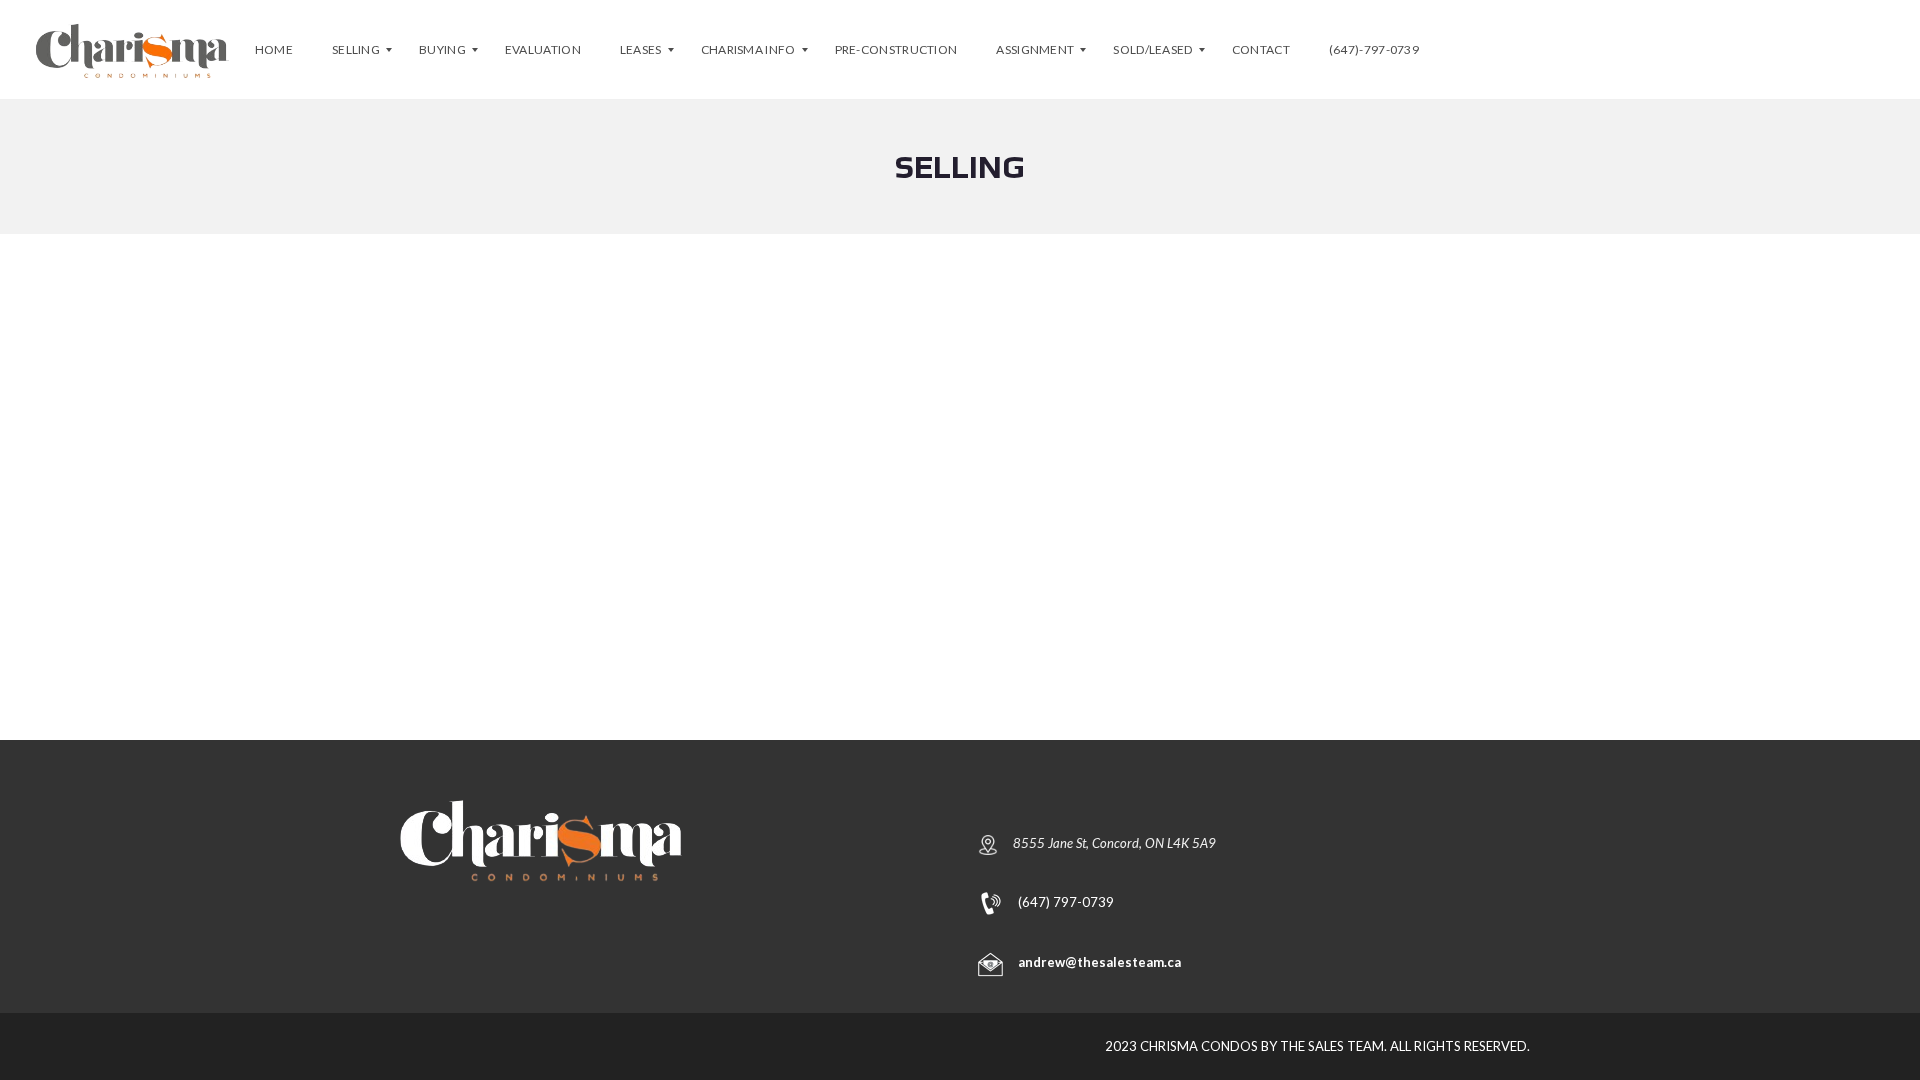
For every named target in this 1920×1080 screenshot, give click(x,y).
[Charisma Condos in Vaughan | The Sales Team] (132, 50)
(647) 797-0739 (1066, 901)
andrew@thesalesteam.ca (1099, 962)
